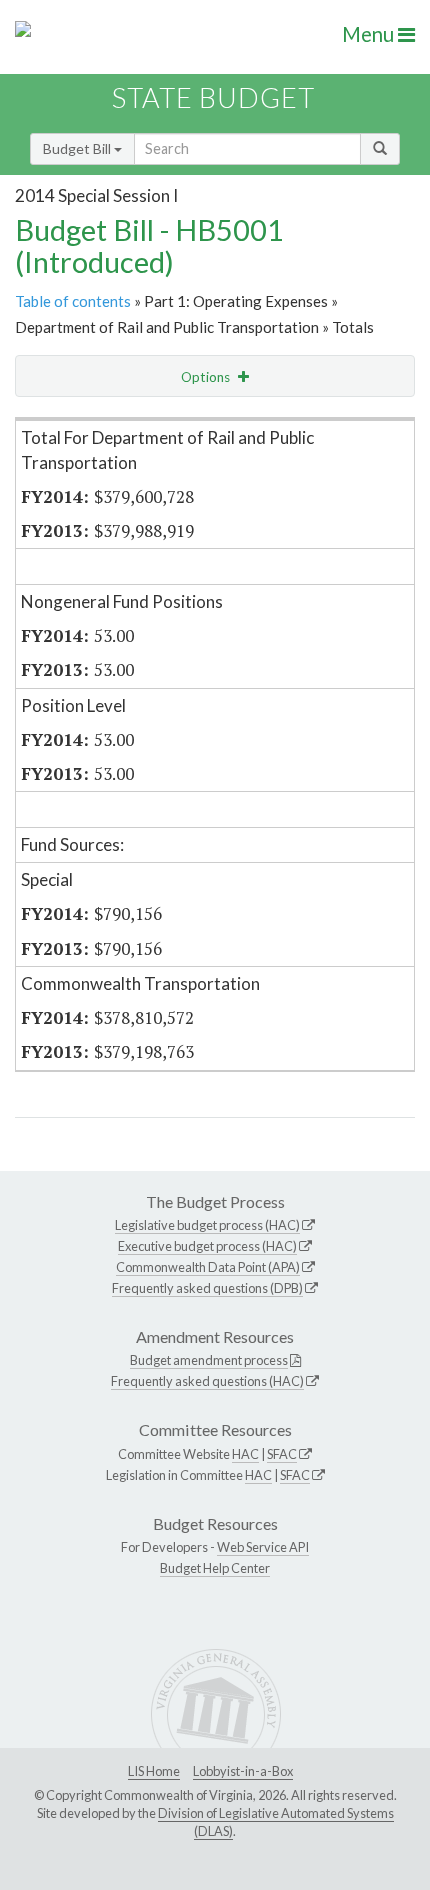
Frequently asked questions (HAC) (207, 1381)
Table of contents (73, 301)
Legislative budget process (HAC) (207, 1225)
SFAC (282, 1454)
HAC (245, 1454)
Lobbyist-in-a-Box (243, 1771)
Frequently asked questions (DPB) (207, 1288)
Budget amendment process (209, 1360)
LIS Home (154, 1771)
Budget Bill (78, 148)
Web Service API (263, 1547)
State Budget (213, 97)
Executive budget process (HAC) (207, 1246)
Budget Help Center (215, 1568)
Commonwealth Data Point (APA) (208, 1267)
